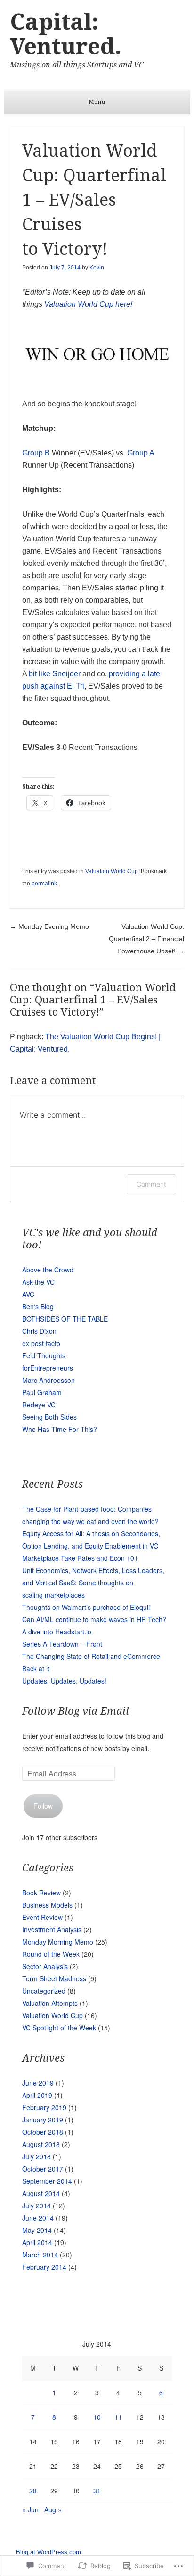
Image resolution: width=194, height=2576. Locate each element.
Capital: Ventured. (66, 34)
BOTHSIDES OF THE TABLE (65, 1319)
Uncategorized (44, 1991)
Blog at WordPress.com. (49, 2552)
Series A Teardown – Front (62, 1644)
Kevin (97, 268)
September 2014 (47, 2181)
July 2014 (36, 2206)
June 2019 (38, 2083)
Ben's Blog (38, 1306)
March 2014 (40, 2255)
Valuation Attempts (50, 2003)
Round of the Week (51, 1954)
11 (118, 2417)
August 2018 (41, 2144)
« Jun (30, 2509)
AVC (28, 1294)
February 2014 (44, 2267)
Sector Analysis (45, 1966)
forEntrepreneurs (48, 1368)
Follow (43, 1806)
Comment (151, 1184)
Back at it (36, 1668)
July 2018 (36, 2156)
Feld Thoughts (44, 1355)
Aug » (53, 2509)
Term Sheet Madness (54, 1978)
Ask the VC (38, 1282)
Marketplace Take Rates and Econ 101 (80, 1558)
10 (97, 2417)
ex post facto (41, 1343)
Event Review (42, 1917)
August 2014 (41, 2193)
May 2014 (37, 2230)
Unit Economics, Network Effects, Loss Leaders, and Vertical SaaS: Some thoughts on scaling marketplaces (93, 1583)
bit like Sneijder (55, 674)
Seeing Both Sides (49, 1417)
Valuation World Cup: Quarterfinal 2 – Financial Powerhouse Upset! (146, 939)
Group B (37, 453)
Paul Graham (42, 1392)
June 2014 (38, 2218)
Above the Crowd (48, 1270)
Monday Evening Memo (49, 926)
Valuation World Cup (112, 871)
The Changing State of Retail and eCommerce (91, 1656)
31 (97, 2491)
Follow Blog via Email (76, 1711)
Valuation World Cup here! (88, 304)
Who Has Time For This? (60, 1429)
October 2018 (43, 2132)
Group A (141, 453)
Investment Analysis (52, 1929)
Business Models (47, 1905)
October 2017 (43, 2169)
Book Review (41, 1893)
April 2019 (37, 2095)
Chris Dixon (39, 1331)
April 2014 (37, 2242)
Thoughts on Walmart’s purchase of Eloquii (86, 1607)
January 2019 (43, 2120)
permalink (44, 884)
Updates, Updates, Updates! (64, 1681)
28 (33, 2491)
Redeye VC (39, 1405)
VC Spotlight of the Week (59, 2028)
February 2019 (44, 2107)
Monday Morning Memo (58, 1942)
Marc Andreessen (48, 1380)
